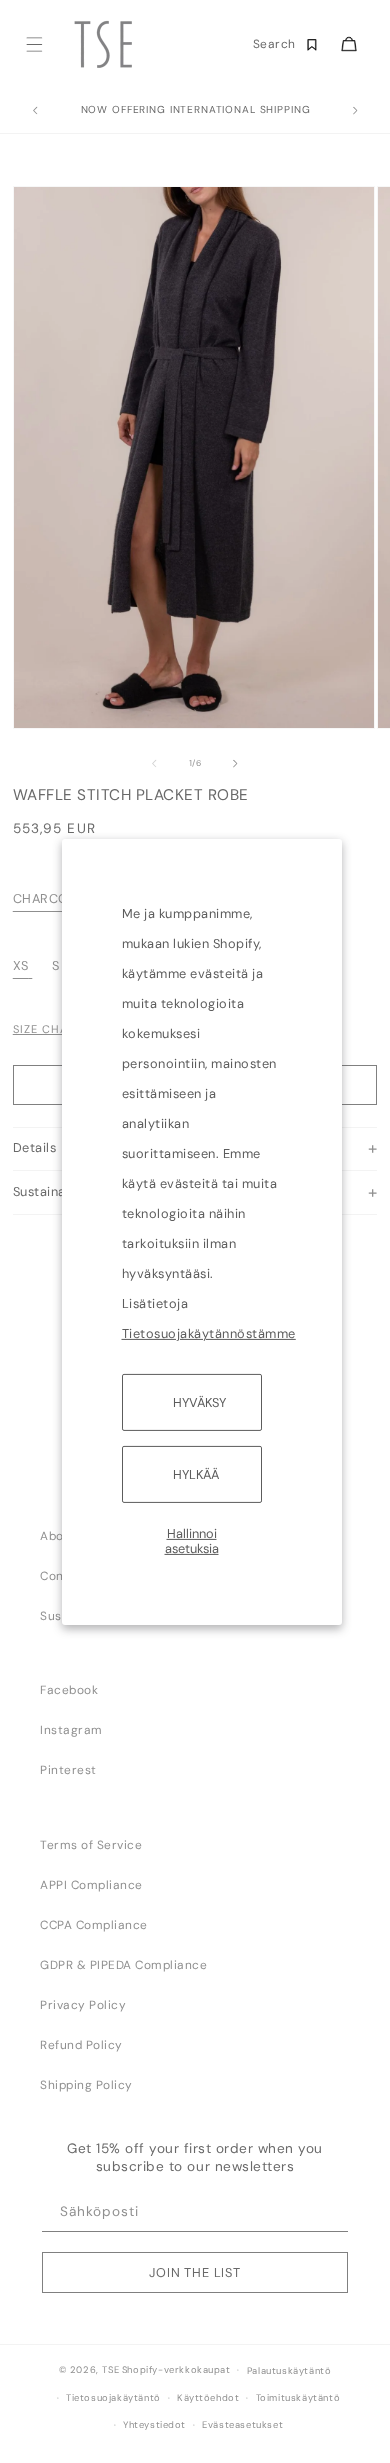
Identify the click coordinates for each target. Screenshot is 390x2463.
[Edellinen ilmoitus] (35, 111)
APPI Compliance (91, 1885)
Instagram (71, 1730)
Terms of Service (91, 1845)
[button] (33, 44)
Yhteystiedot (154, 2425)
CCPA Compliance (94, 1925)
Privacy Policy (83, 2005)
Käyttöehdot (208, 2398)
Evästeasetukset (242, 2425)
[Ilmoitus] (355, 111)
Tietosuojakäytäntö (113, 2398)
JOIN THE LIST (195, 2272)
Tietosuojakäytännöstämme (209, 1332)
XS (21, 965)
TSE (110, 2370)
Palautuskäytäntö (289, 2371)
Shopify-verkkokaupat (176, 2370)
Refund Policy (81, 2045)
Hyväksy (199, 1401)
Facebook (69, 1690)
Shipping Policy (86, 2085)
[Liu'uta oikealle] (236, 764)
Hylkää (196, 1474)
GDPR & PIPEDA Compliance (123, 1965)
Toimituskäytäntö (298, 2398)
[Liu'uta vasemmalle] (154, 764)
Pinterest (68, 1770)
